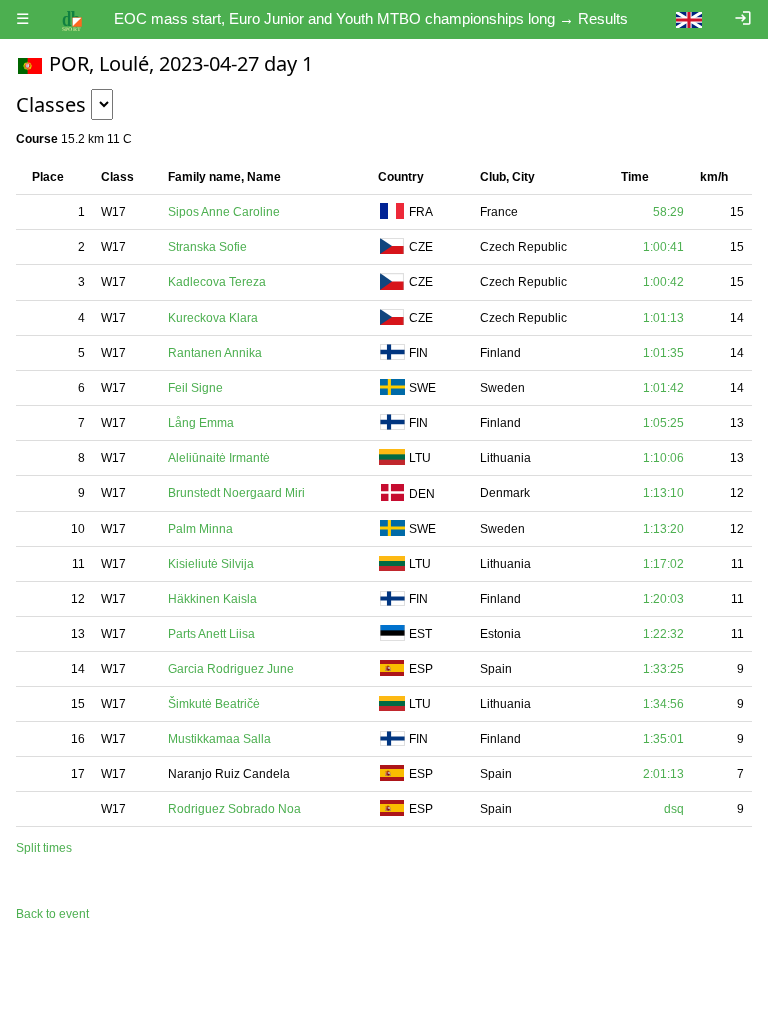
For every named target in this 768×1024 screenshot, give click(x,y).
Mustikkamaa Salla (219, 739)
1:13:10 (663, 493)
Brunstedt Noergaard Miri (236, 493)
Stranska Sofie (207, 247)
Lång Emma (201, 423)
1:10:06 (663, 458)
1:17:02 (663, 564)
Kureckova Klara (213, 318)
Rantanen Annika (215, 353)
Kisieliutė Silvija (211, 564)
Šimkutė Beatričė (214, 704)
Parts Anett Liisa (211, 634)
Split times (44, 848)
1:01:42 (663, 388)
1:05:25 (663, 423)
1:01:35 (663, 353)
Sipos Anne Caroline (224, 212)
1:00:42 (663, 282)
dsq (674, 809)
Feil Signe (195, 388)
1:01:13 (663, 318)
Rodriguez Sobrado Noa (234, 809)
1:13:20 (663, 529)
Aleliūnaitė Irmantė (219, 458)
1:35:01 (663, 739)
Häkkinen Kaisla (212, 599)
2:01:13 (663, 774)
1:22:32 (663, 634)
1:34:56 (663, 704)
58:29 (668, 212)
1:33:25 (663, 669)
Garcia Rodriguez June (231, 669)
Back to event (52, 914)
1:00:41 (663, 247)
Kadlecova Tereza (217, 282)
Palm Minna (200, 529)
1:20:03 (663, 599)
